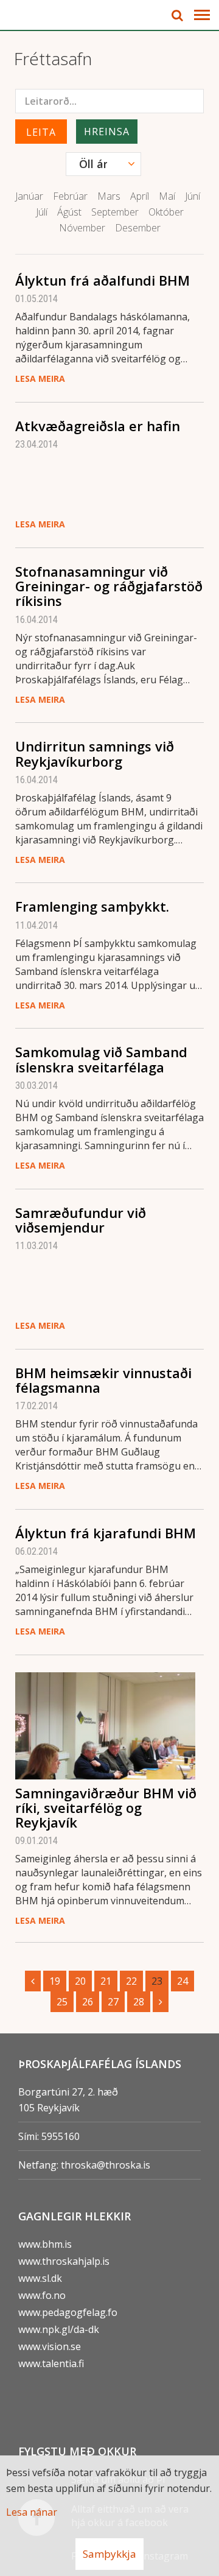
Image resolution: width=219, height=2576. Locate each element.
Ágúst (69, 212)
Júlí (42, 212)
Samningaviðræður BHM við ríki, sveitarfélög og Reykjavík (106, 1807)
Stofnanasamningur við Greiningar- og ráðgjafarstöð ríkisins (109, 586)
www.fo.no (42, 2295)
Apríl (140, 196)
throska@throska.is (106, 2165)
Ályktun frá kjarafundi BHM (106, 1533)
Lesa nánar (32, 2512)
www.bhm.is (45, 2244)
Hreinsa (107, 132)
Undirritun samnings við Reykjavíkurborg (95, 753)
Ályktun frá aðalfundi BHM (103, 280)
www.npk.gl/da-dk (59, 2329)
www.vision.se (50, 2346)
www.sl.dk (40, 2278)
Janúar (29, 196)
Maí (167, 196)
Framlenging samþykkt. (92, 906)
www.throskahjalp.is (64, 2261)
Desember (138, 228)
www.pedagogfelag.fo (68, 2312)
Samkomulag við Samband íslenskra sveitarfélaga (101, 1059)
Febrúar (70, 196)
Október (166, 212)
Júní (193, 196)
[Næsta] (161, 2002)
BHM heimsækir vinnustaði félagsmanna (103, 1380)
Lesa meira (40, 378)
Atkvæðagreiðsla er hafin (98, 426)
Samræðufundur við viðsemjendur (81, 1220)
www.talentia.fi (51, 2363)
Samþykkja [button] (109, 2554)
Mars (109, 196)
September (115, 212)
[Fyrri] (33, 1981)
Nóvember (82, 228)
